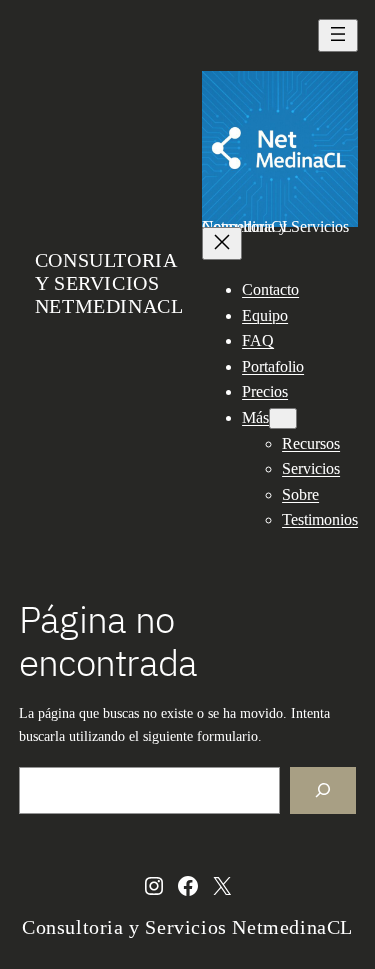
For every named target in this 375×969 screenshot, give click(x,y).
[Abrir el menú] (338, 35)
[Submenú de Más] (283, 418)
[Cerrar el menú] (222, 243)
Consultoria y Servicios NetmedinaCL (109, 283)
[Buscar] (323, 790)
